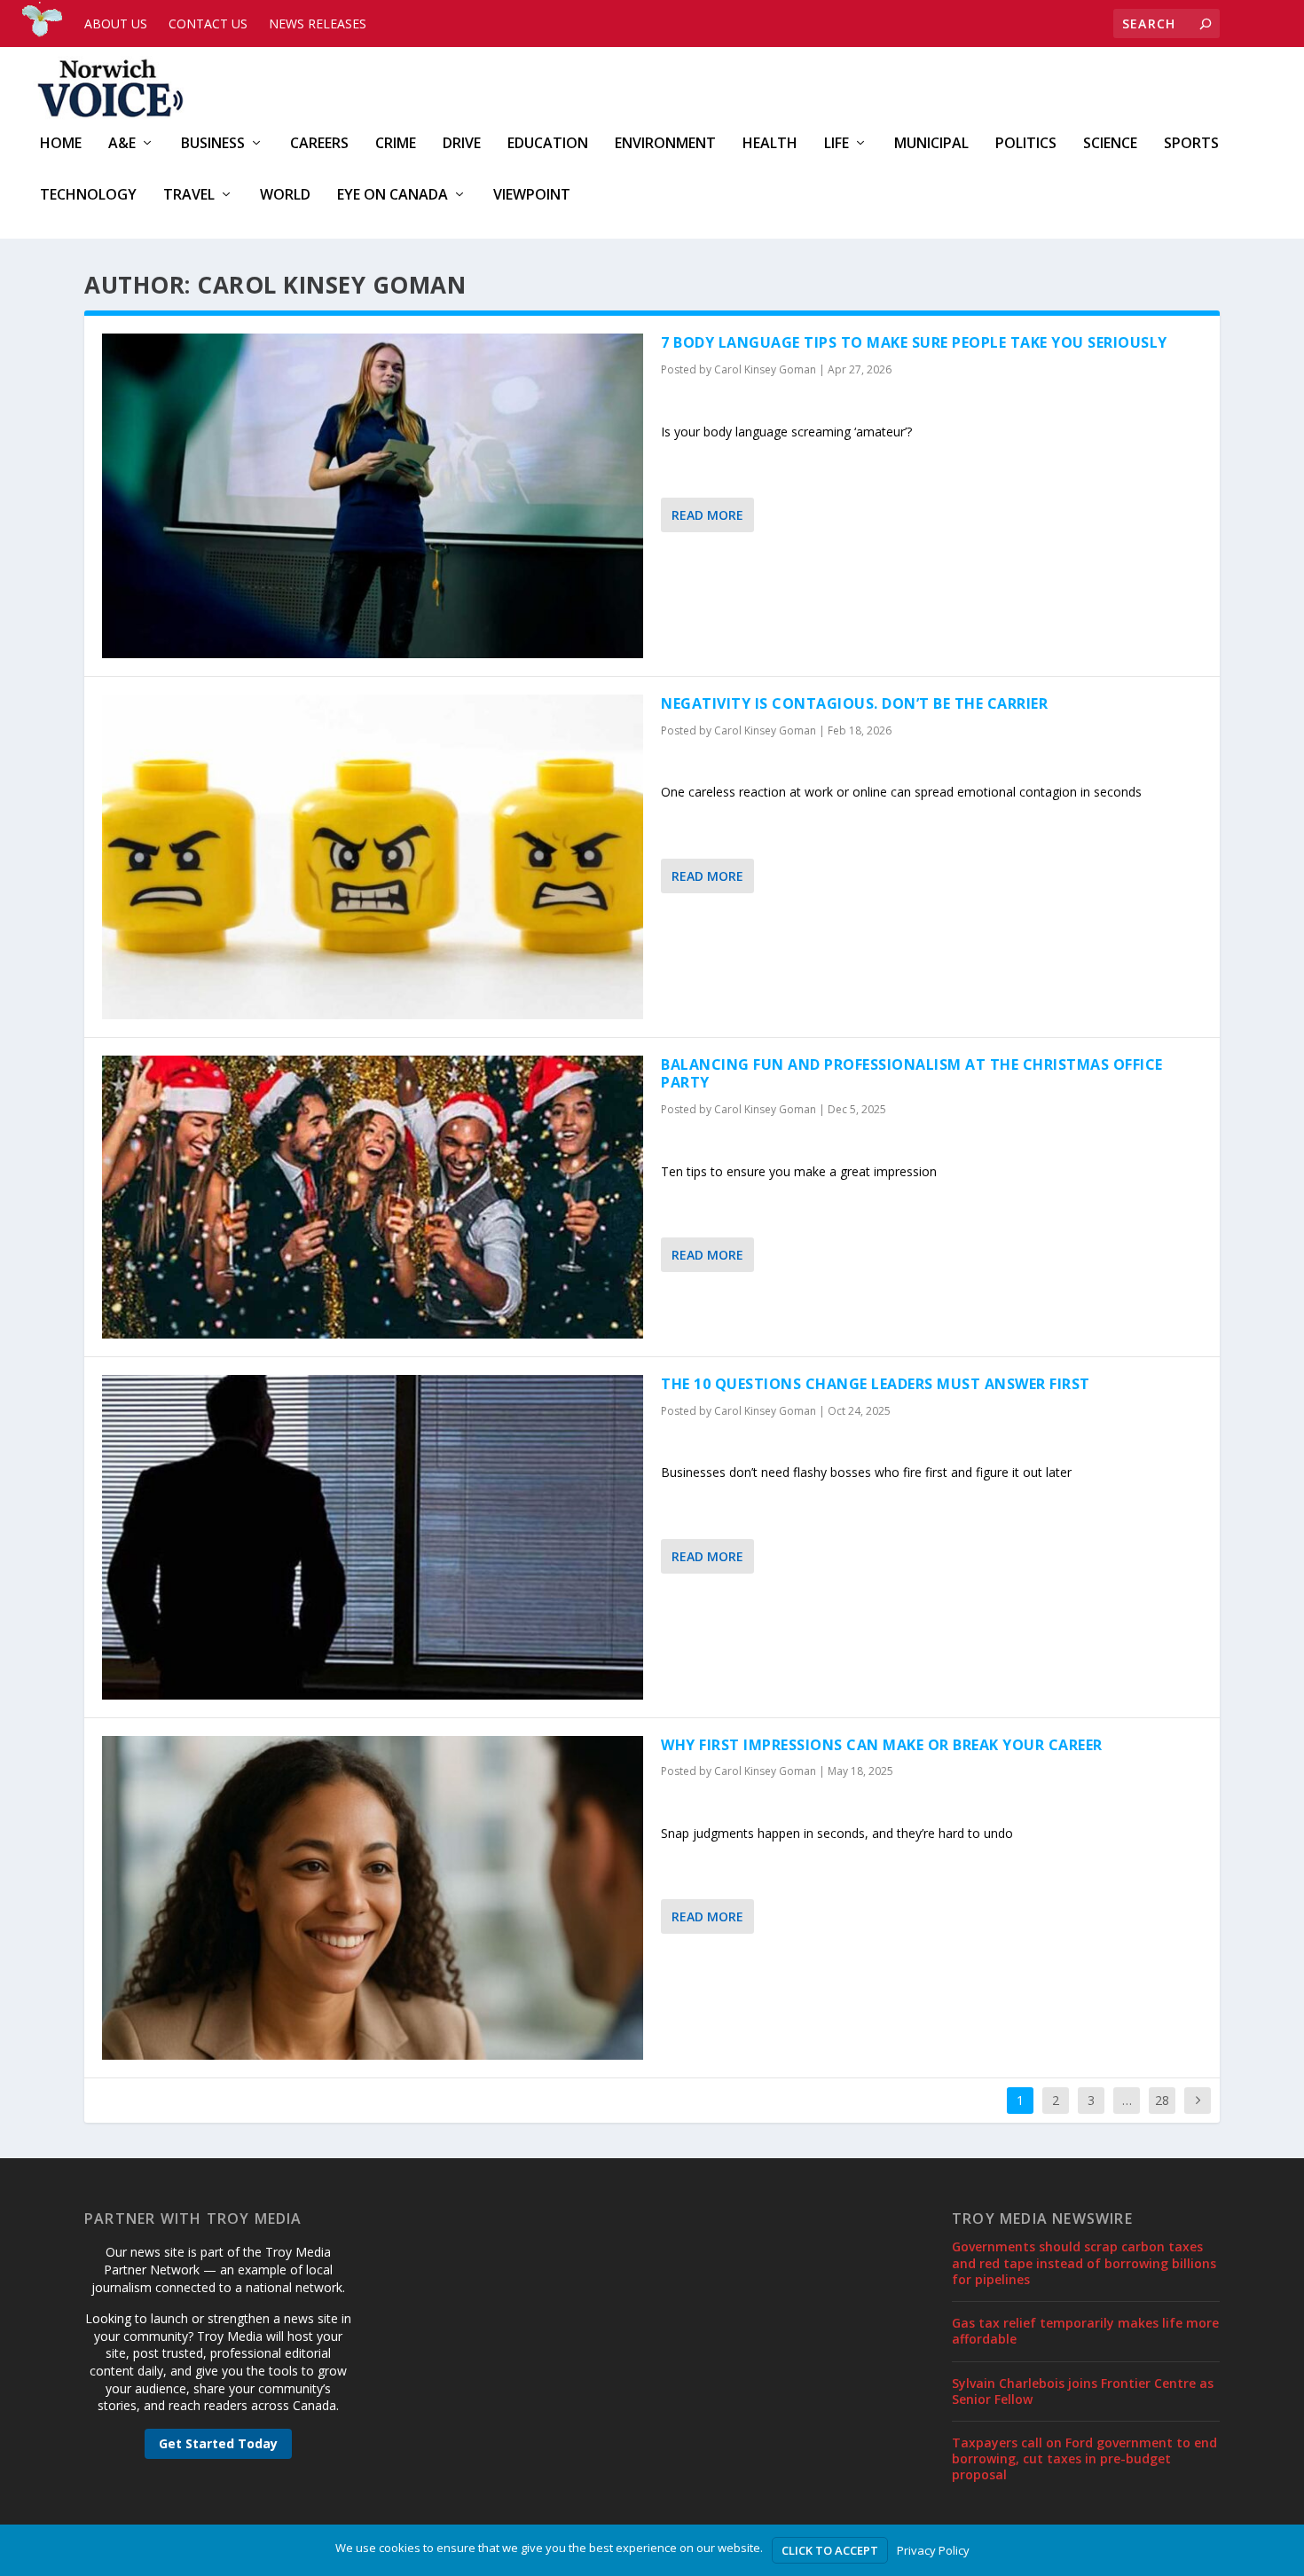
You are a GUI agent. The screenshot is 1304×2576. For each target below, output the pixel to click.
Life (837, 144)
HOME (61, 144)
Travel (189, 196)
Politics (1026, 144)
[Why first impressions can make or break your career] (373, 1898)
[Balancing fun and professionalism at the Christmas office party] (373, 1197)
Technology (88, 196)
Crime (396, 144)
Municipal (931, 144)
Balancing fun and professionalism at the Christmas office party (912, 1074)
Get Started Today (218, 2443)
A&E (122, 144)
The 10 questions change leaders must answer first (876, 1384)
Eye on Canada (393, 196)
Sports (1191, 144)
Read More (707, 515)
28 (1162, 2100)
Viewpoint (532, 196)
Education (548, 144)
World (285, 196)
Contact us (208, 24)
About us (116, 24)
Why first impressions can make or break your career (882, 1745)
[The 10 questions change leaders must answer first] (373, 1537)
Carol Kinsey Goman (765, 369)
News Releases (318, 24)
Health (770, 144)
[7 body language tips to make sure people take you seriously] (373, 496)
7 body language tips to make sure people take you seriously (914, 342)
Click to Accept (830, 2550)
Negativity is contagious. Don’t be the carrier (854, 703)
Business (213, 144)
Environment (665, 144)
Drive (462, 144)
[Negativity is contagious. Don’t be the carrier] (373, 857)
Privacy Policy (933, 2550)
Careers (319, 144)
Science (1110, 144)
